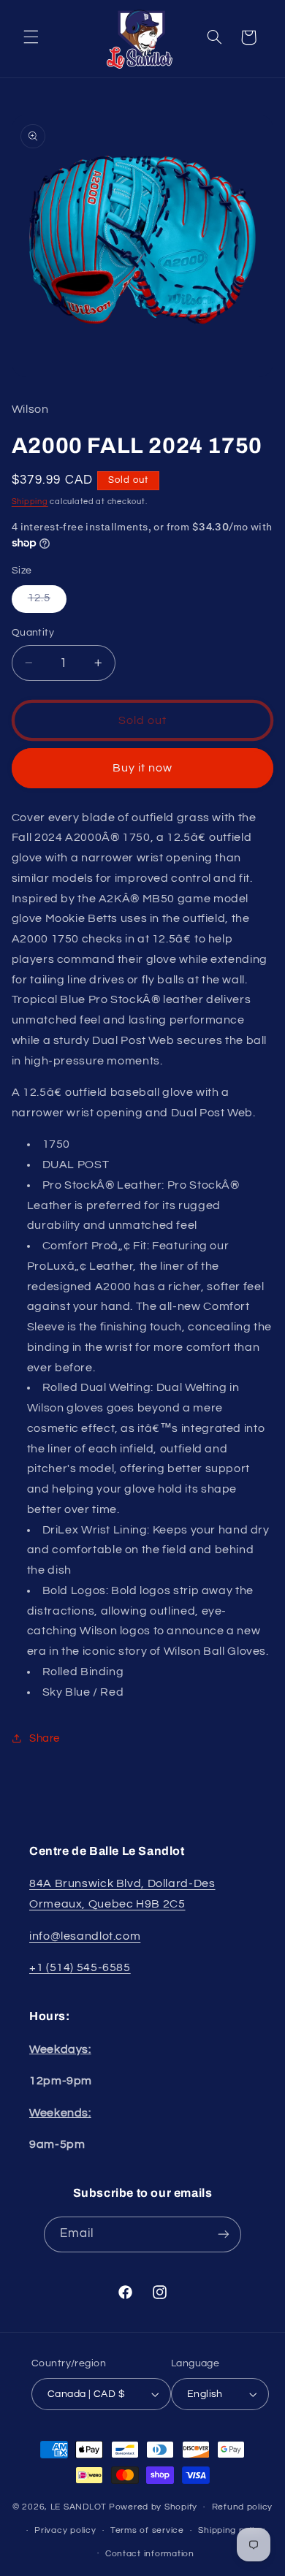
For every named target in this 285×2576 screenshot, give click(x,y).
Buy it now (143, 768)
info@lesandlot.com (85, 1936)
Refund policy (243, 2507)
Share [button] (45, 1738)
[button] (31, 37)
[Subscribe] (224, 2234)
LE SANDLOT (79, 2507)
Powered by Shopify (153, 2507)
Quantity (33, 633)
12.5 (47, 602)
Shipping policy (231, 2530)
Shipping (30, 502)
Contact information (150, 2554)
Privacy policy (65, 2530)
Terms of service (147, 2530)
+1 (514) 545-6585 (80, 1967)
